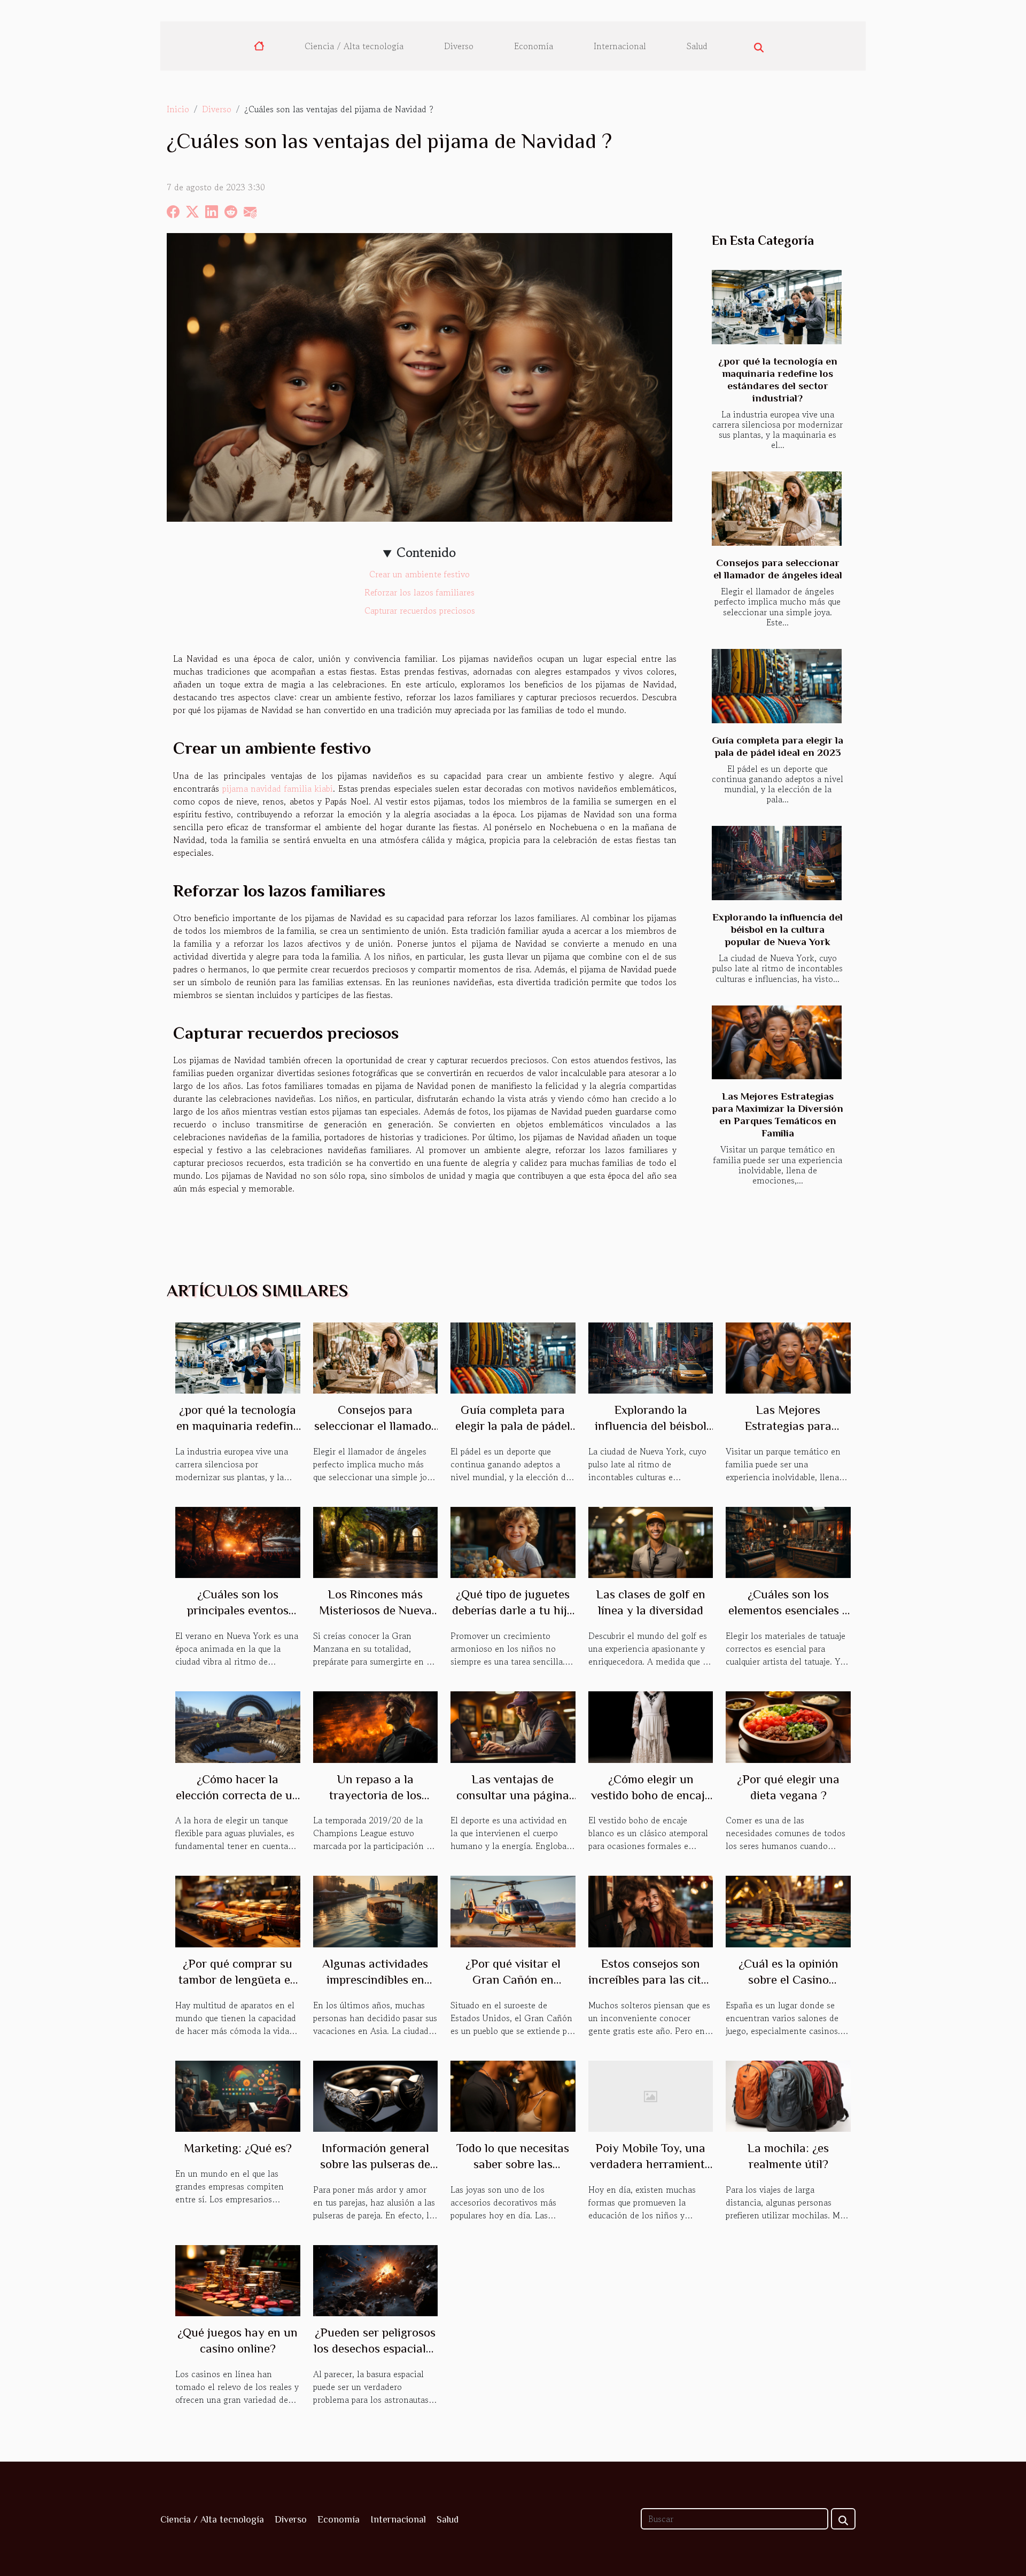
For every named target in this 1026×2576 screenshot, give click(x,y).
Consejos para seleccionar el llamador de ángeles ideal (375, 1426)
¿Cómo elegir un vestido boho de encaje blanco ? (651, 1795)
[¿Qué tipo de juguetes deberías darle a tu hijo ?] (513, 1541)
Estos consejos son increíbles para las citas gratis (651, 1979)
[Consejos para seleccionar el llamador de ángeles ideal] (777, 509)
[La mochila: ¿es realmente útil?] (788, 2095)
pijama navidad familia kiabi (278, 788)
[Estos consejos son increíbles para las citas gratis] (651, 1910)
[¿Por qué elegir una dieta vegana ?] (788, 1726)
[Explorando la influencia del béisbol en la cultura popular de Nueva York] (777, 863)
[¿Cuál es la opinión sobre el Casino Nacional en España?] (788, 1910)
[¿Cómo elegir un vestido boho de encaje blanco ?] (651, 1726)
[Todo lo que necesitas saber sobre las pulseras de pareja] (513, 2095)
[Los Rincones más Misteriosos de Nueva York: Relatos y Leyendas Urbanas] (376, 1541)
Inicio (178, 109)
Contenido (426, 552)
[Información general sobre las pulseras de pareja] (376, 2095)
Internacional (620, 46)
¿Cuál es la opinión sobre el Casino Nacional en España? (788, 1979)
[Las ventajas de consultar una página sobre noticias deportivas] (513, 1726)
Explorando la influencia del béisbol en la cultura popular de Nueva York (778, 929)
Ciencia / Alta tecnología (354, 46)
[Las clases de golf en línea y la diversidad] (651, 1541)
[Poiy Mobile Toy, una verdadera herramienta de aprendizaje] (651, 2095)
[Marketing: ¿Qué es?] (238, 2095)
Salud (697, 46)
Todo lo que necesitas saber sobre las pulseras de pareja (513, 2164)
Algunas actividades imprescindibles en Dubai (375, 1979)
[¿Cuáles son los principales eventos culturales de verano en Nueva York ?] (238, 1541)
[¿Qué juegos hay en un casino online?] (238, 2279)
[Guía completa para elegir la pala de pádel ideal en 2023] (777, 686)
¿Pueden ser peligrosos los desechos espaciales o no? (375, 2348)
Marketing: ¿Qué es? (238, 2148)
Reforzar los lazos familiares (419, 592)
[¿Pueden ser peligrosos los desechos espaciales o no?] (376, 2279)
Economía (534, 46)
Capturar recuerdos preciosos (420, 610)
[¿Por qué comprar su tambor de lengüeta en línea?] (238, 1910)
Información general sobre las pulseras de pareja (375, 2164)
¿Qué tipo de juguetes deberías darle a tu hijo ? (513, 1610)
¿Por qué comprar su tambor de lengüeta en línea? (238, 1979)
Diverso (459, 46)
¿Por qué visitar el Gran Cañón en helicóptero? (513, 1979)
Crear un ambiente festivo (419, 574)
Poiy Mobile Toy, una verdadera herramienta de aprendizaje (651, 2164)
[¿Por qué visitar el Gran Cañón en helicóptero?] (513, 1910)
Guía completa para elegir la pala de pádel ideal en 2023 (513, 1426)
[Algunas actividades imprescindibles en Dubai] (376, 1910)
